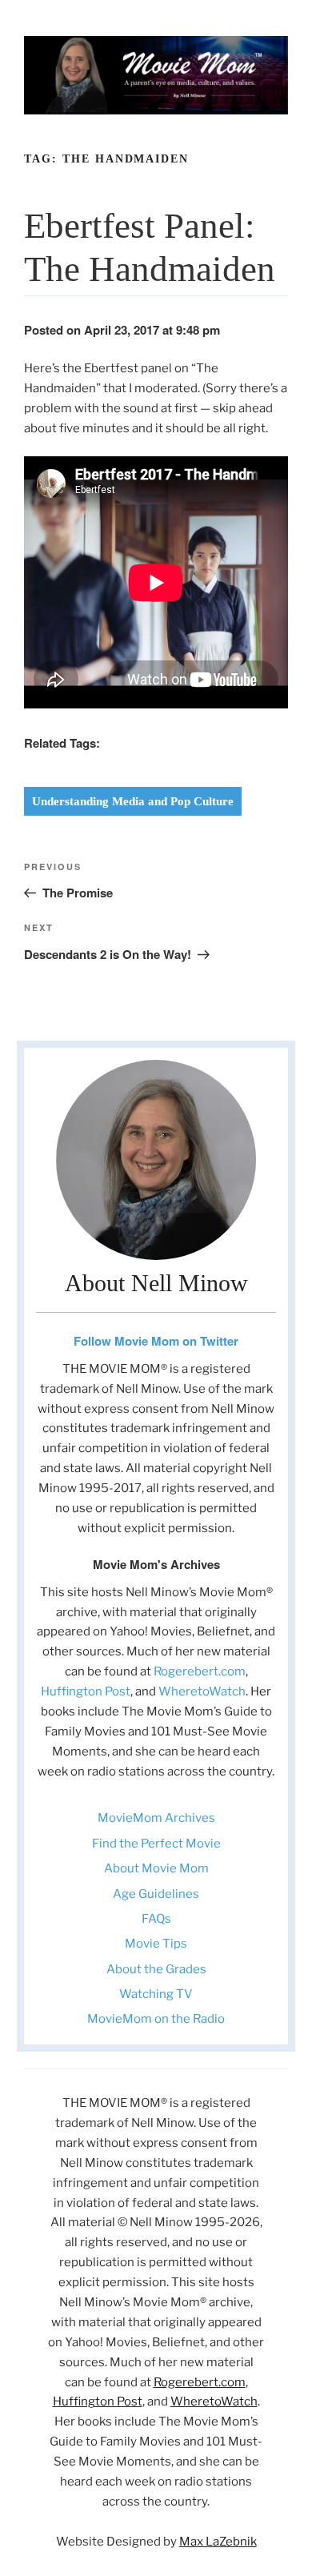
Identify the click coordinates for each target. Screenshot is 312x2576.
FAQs (156, 1919)
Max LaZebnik (218, 2542)
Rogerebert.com (200, 1671)
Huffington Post (86, 1691)
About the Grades (156, 1969)
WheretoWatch (202, 1691)
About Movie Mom (156, 1868)
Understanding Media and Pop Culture (133, 801)
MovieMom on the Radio (156, 2019)
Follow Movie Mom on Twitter (156, 1341)
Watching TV (156, 1994)
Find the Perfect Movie (156, 1844)
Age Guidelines (156, 1894)
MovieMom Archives (156, 1818)
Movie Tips (156, 1944)
